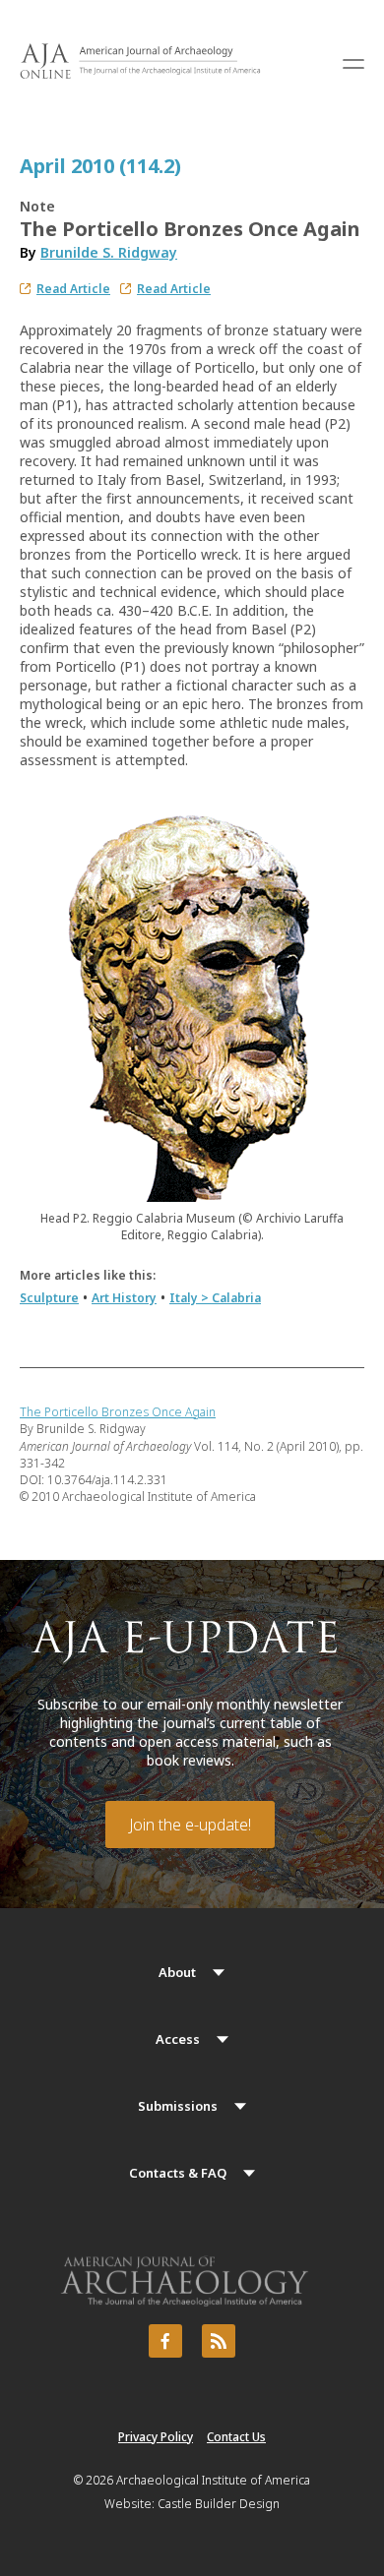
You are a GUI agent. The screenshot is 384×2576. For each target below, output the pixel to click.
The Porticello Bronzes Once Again (118, 1412)
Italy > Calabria (215, 1298)
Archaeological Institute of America (213, 2480)
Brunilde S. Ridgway (109, 252)
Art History (124, 1298)
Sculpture (49, 1298)
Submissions (178, 2106)
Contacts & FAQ (178, 2173)
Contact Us (236, 2437)
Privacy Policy (156, 2437)
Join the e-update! (190, 1825)
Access (178, 2039)
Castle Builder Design (219, 2504)
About (177, 1972)
